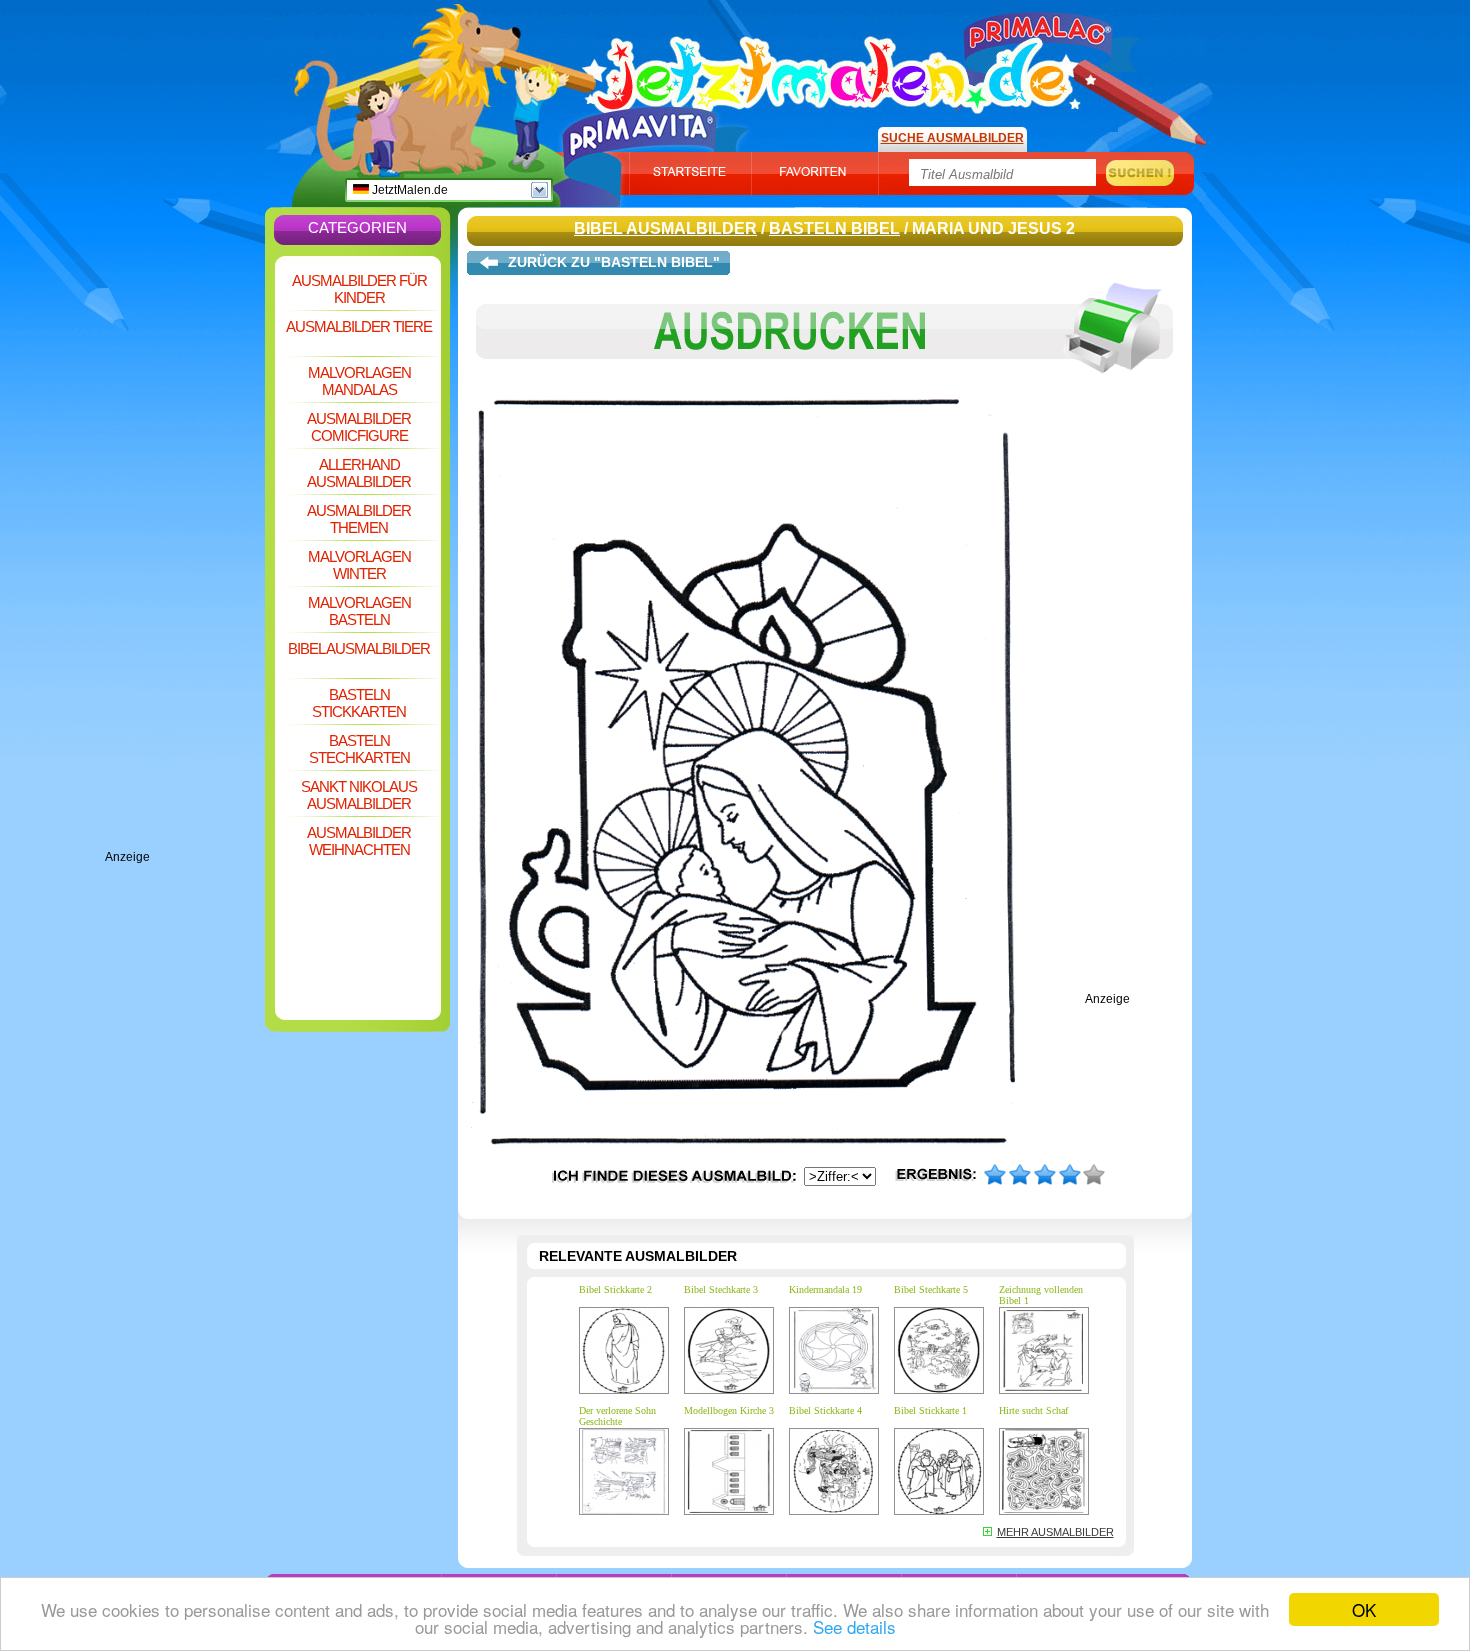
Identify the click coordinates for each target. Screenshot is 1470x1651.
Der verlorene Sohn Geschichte (617, 1416)
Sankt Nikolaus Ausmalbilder (359, 795)
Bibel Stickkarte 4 (825, 1410)
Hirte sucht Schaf (1033, 1410)
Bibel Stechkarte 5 (931, 1289)
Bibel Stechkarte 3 (721, 1289)
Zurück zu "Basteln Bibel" (614, 262)
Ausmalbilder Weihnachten (359, 841)
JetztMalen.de (408, 190)
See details (854, 1626)
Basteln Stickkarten (359, 703)
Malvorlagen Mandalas (359, 381)
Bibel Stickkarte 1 (930, 1410)
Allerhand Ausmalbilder (359, 473)
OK (1364, 1609)
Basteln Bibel (834, 228)
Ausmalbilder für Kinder (359, 289)
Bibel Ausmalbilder (359, 648)
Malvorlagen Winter (359, 565)
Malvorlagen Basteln (359, 611)
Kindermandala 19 (825, 1289)
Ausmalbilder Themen (359, 519)
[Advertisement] (185, 550)
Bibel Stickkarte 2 (615, 1289)
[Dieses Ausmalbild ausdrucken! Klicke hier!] (825, 388)
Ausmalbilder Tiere (359, 326)
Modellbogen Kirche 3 (729, 1410)
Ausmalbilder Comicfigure (359, 427)
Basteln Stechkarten (359, 749)
